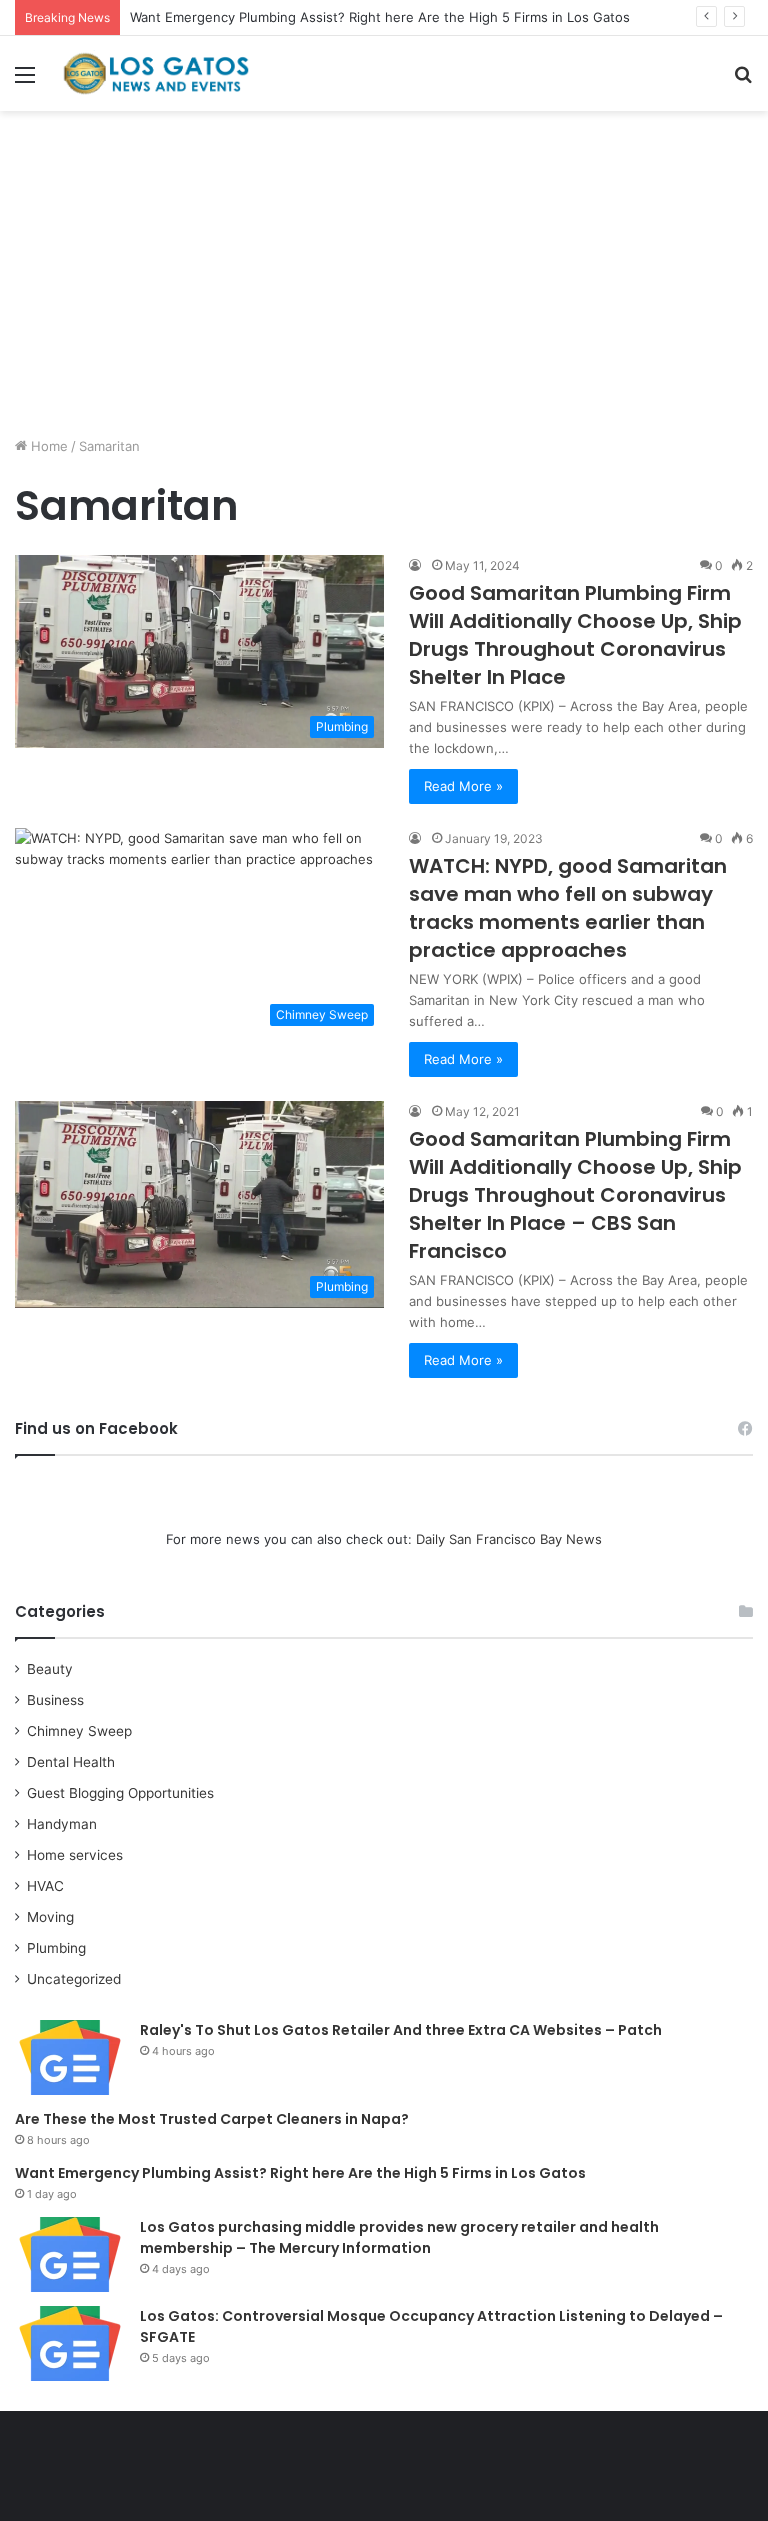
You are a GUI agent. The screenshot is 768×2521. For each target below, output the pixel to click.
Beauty (50, 1669)
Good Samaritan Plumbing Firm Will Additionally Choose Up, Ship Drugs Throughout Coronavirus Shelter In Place (575, 635)
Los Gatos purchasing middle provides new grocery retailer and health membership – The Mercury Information (399, 2237)
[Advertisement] (384, 281)
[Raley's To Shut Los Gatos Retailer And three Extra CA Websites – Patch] (70, 2057)
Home (47, 446)
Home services (75, 1855)
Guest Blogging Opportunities (120, 1793)
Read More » (463, 786)
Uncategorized (74, 1979)
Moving (50, 1917)
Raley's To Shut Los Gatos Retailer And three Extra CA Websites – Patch (401, 2030)
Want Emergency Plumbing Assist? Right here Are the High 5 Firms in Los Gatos (380, 17)
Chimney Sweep (79, 1731)
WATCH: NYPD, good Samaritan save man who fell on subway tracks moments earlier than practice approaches (568, 908)
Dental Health (71, 1762)
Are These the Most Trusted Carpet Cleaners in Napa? (212, 2119)
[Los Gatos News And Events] (156, 73)
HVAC (45, 1886)
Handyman (62, 1824)
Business (55, 1700)
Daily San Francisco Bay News (509, 1539)
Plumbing (56, 1948)
